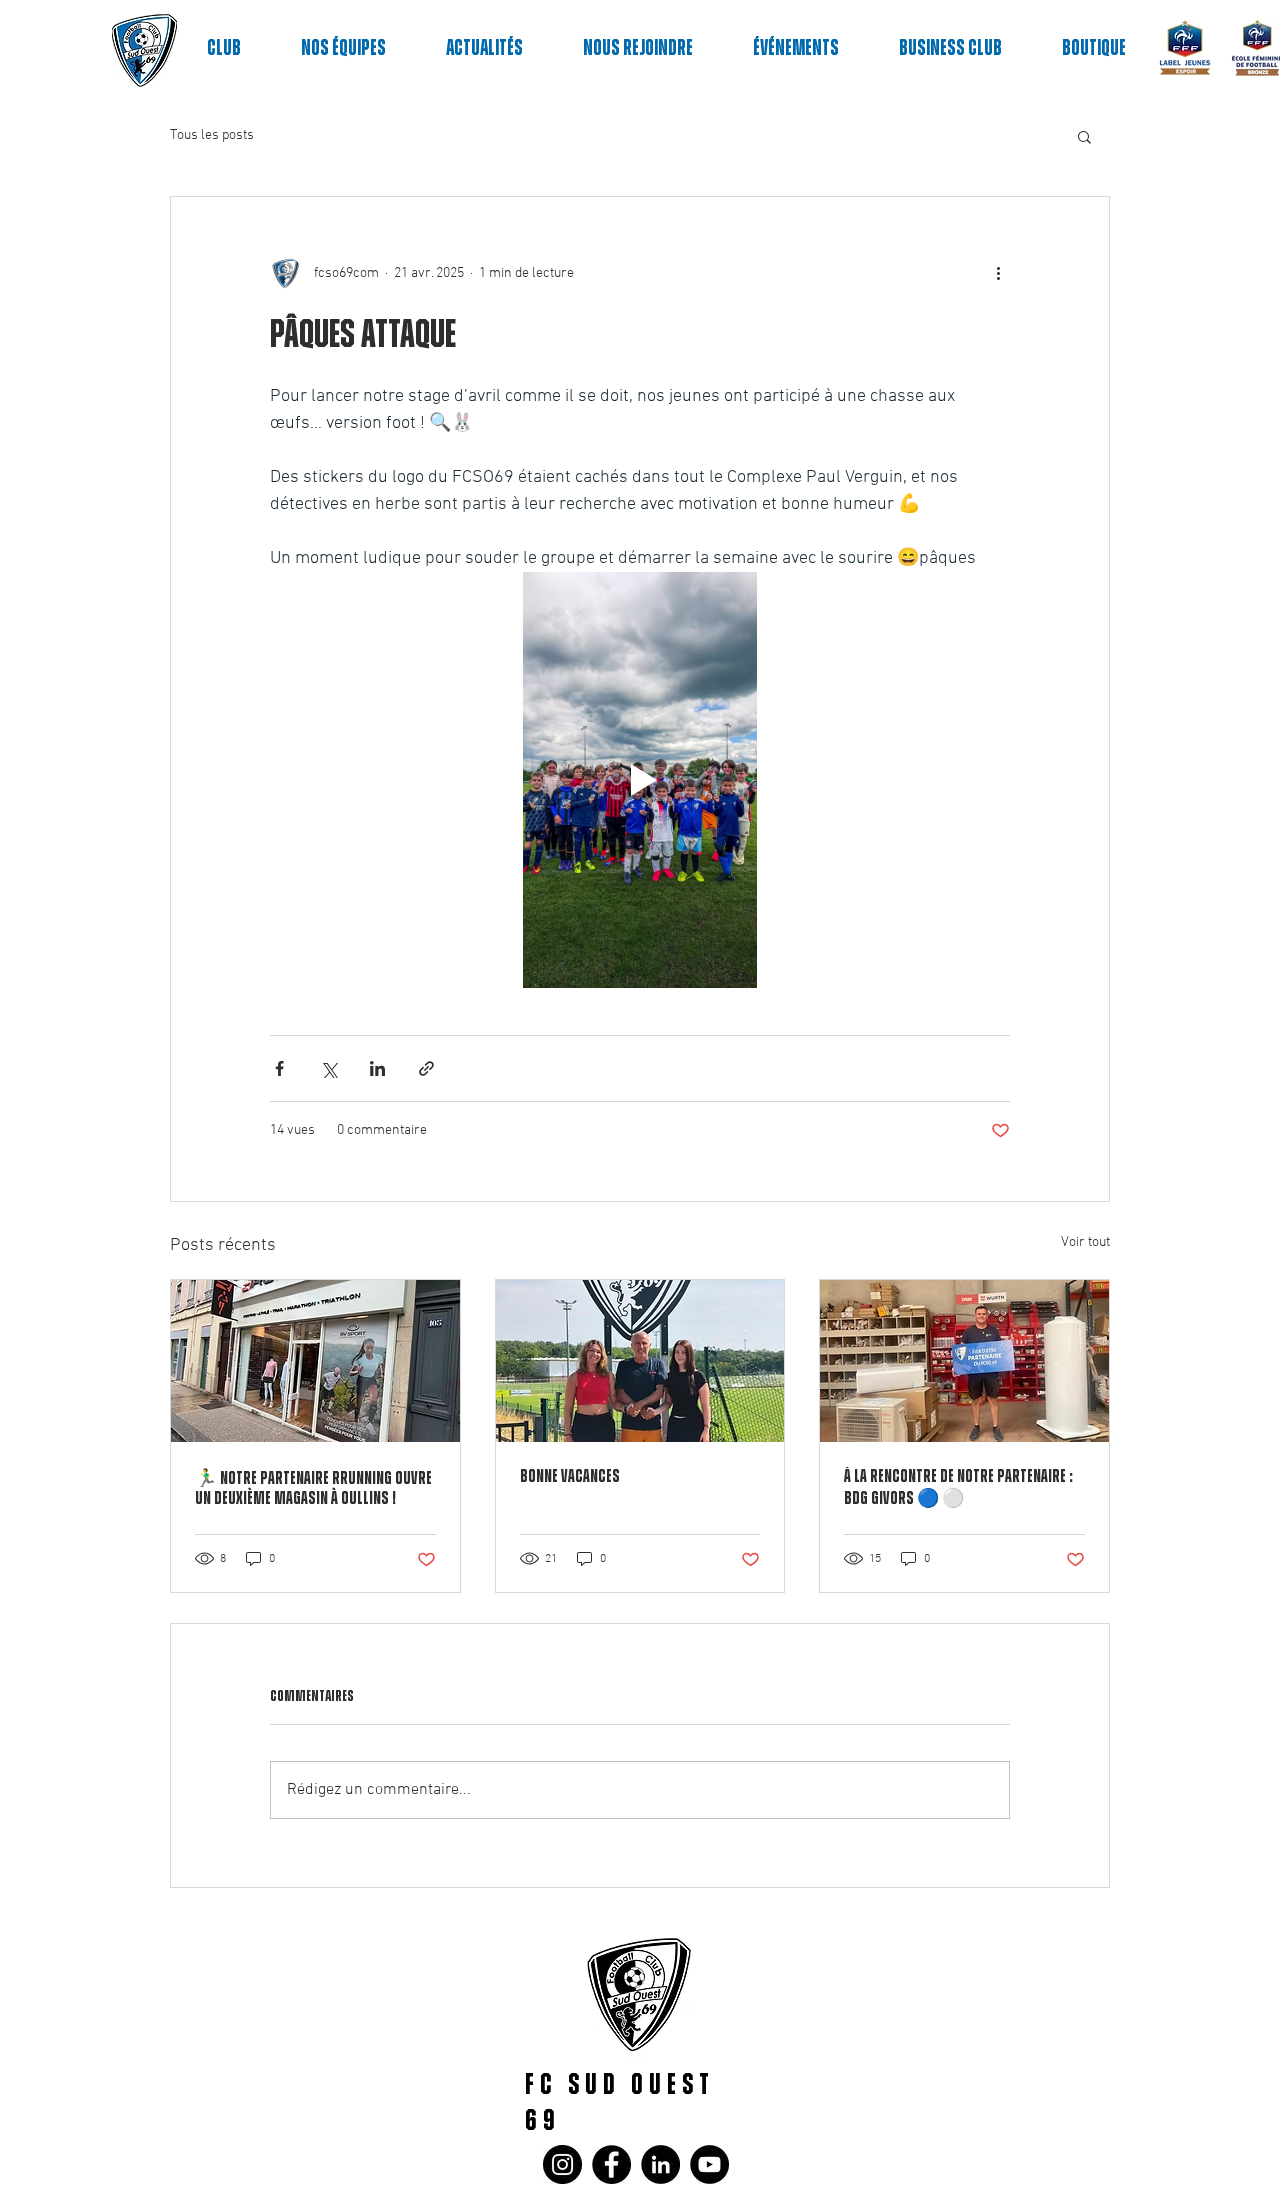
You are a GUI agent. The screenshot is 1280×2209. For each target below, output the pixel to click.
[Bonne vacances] (640, 1361)
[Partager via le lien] (426, 1068)
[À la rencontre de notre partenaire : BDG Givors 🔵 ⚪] (964, 1361)
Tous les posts (212, 135)
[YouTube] (709, 2164)
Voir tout (1085, 1242)
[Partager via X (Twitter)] (328, 1068)
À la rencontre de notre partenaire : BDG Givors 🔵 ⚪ (958, 1488)
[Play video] (640, 780)
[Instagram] (562, 2164)
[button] (1084, 136)
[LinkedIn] (660, 2164)
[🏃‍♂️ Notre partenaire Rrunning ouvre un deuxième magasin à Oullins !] (315, 1361)
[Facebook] (611, 2164)
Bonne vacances (570, 1477)
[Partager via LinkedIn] (377, 1068)
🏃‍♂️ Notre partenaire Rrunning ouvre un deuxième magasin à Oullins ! (313, 1489)
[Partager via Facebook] (279, 1068)
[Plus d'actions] (998, 273)
